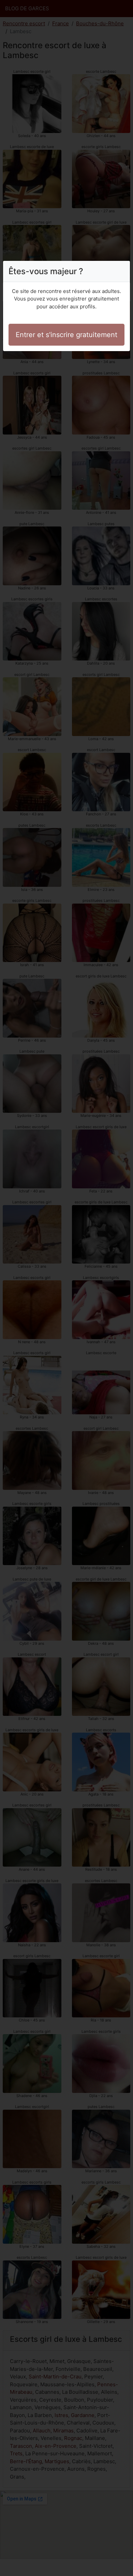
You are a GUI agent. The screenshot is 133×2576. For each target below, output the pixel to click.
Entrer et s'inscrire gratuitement (66, 335)
